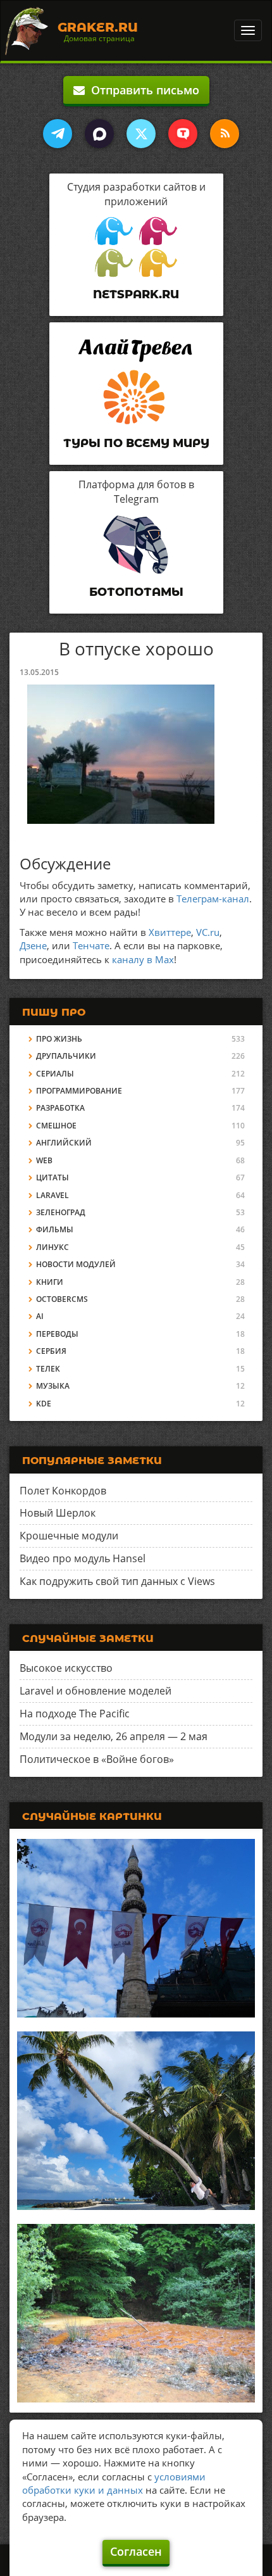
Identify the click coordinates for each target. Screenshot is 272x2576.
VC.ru (208, 932)
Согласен (136, 2551)
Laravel (53, 1195)
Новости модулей (76, 1264)
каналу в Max (143, 959)
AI (40, 1316)
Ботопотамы (136, 592)
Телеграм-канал (213, 899)
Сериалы (55, 1074)
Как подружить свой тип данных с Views (117, 1581)
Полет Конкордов (63, 1491)
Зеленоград (61, 1212)
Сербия (51, 1351)
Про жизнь (59, 1039)
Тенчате (91, 945)
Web (44, 1160)
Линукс (53, 1247)
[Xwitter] (141, 134)
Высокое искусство (66, 1668)
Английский (64, 1143)
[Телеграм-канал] (58, 134)
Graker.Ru (98, 27)
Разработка (60, 1108)
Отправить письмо (142, 90)
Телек (48, 1369)
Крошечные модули (69, 1536)
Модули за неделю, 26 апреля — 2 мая (114, 1736)
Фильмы (55, 1229)
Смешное (56, 1126)
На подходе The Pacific (75, 1714)
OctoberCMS (62, 1299)
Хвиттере (170, 932)
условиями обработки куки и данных (114, 2483)
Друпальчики (66, 1056)
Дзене (33, 945)
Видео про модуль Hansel (83, 1558)
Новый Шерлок (58, 1513)
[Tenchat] (183, 134)
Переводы (57, 1334)
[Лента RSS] (225, 134)
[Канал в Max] (99, 134)
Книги (50, 1282)
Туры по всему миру (136, 443)
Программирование (79, 1091)
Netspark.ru (136, 294)
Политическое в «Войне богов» (97, 1759)
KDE (44, 1404)
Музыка (53, 1386)
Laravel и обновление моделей (96, 1691)
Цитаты (53, 1178)
